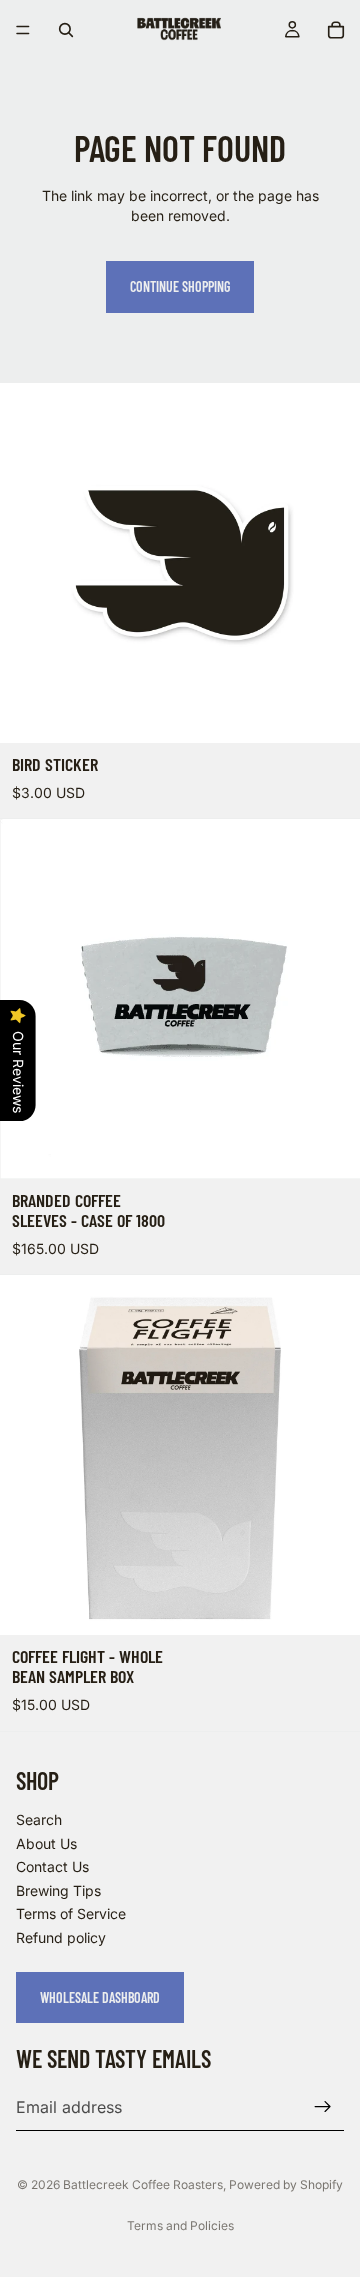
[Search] (66, 30)
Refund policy (61, 1937)
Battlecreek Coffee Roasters (143, 2184)
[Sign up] (323, 2107)
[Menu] (23, 30)
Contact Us (52, 1866)
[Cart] (336, 30)
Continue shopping (180, 286)
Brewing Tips (58, 1890)
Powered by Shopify (286, 2184)
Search (39, 1819)
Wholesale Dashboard (100, 1997)
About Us (46, 1843)
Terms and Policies (180, 2225)
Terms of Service (71, 1913)
